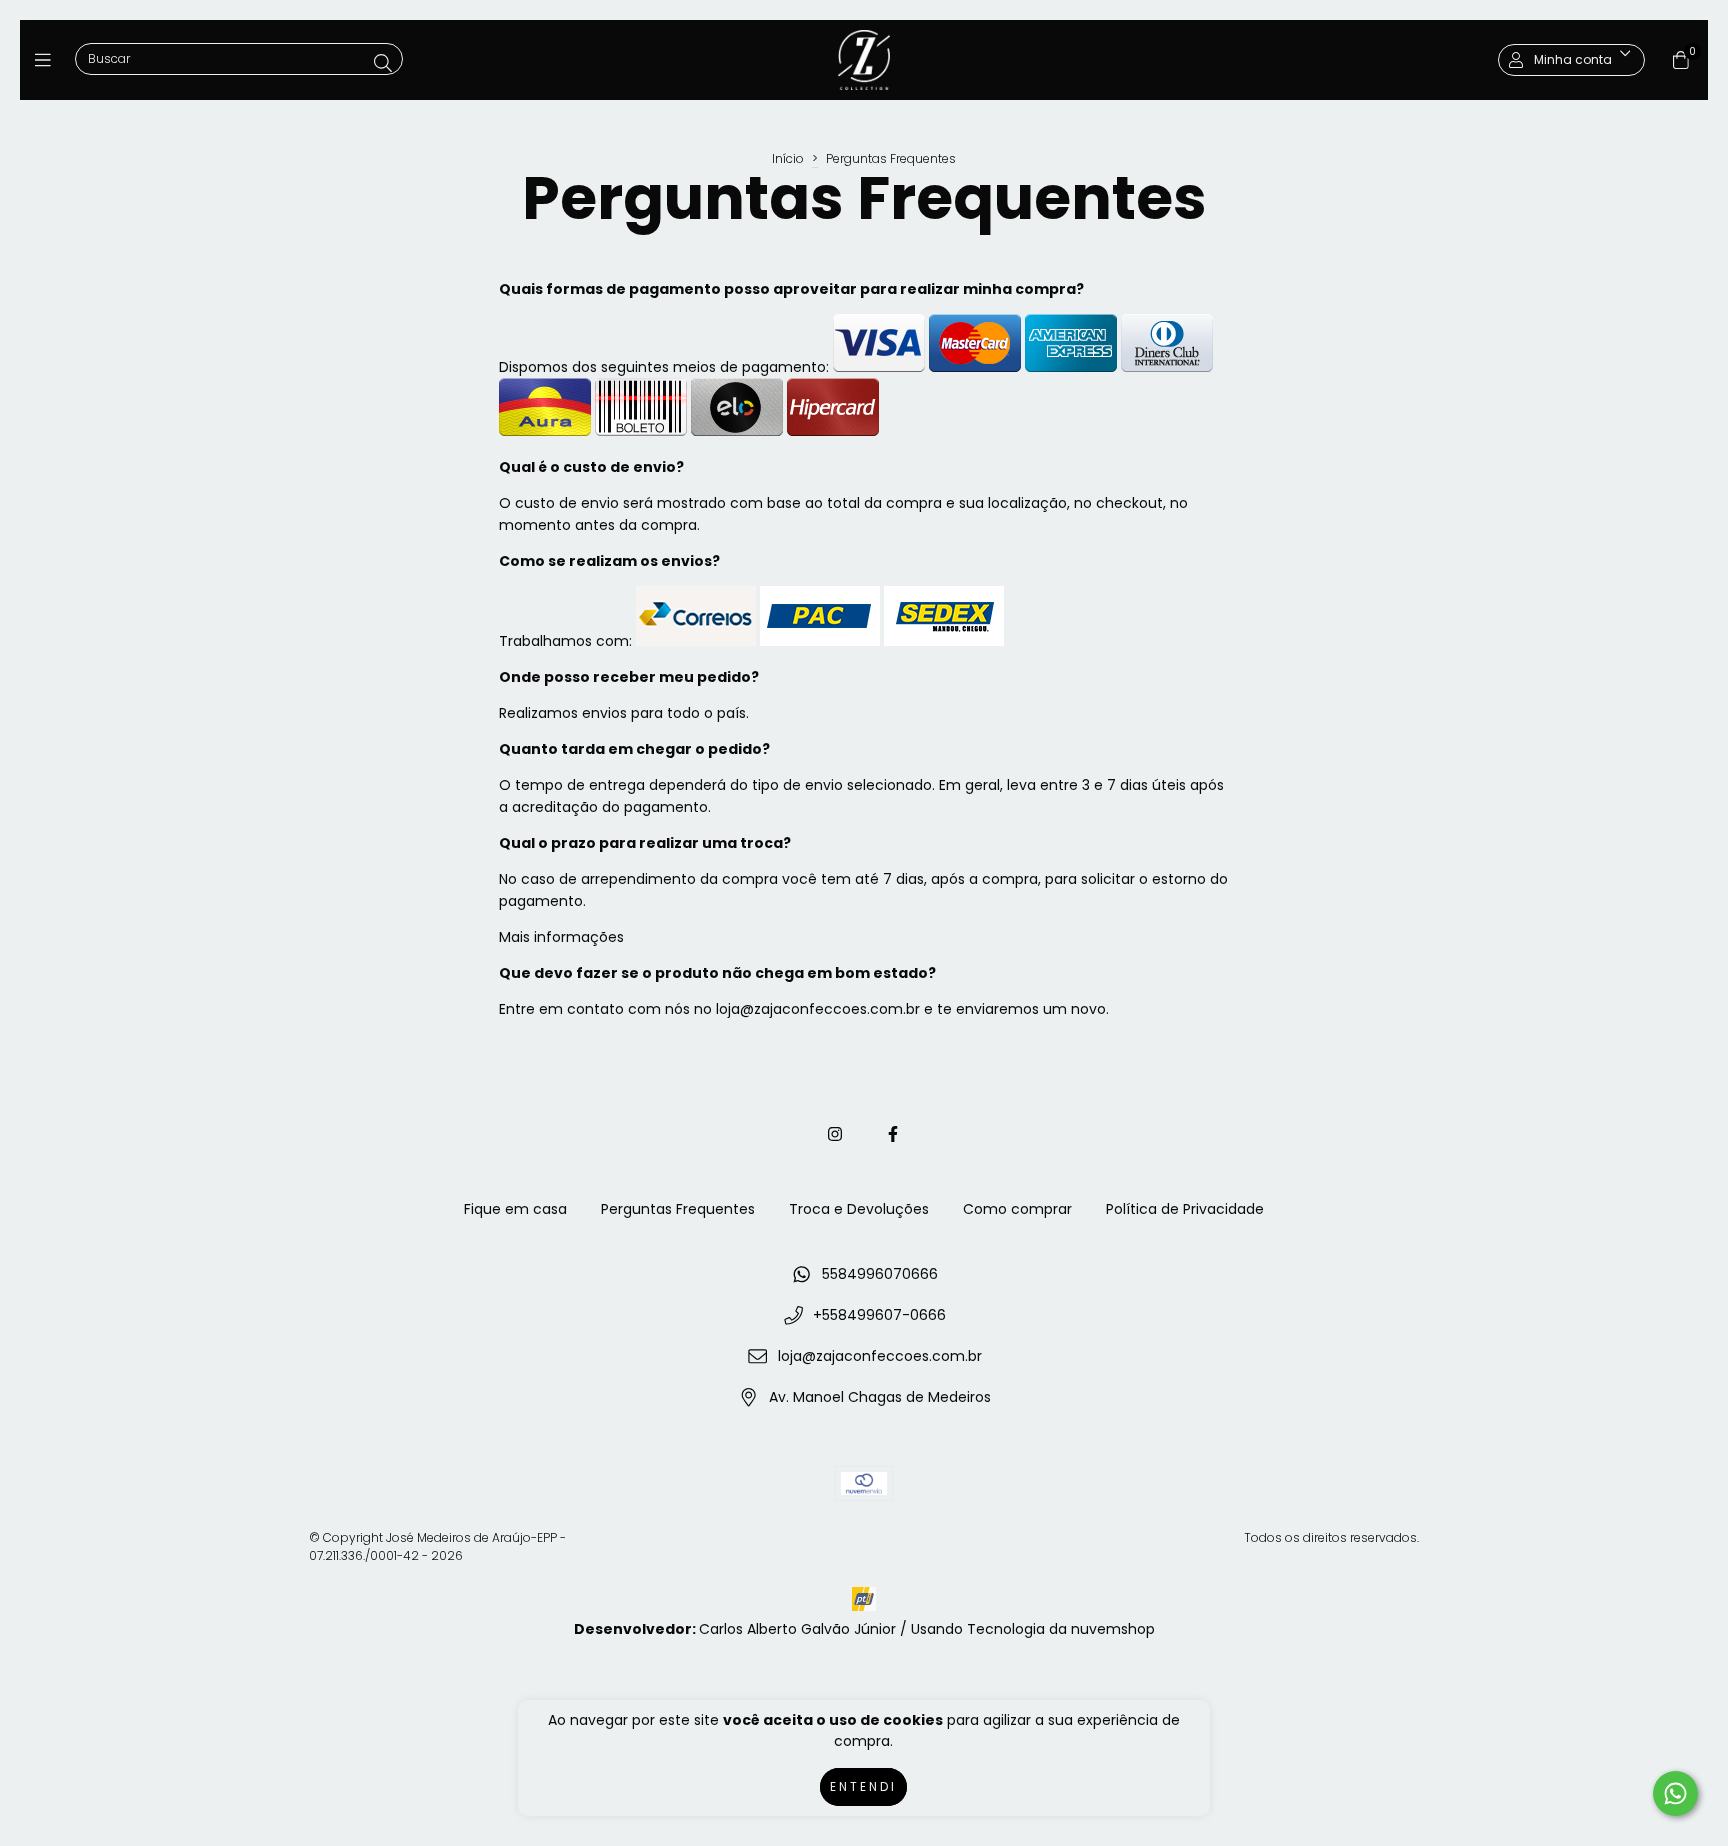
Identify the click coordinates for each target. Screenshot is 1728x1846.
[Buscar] (383, 63)
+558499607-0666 (879, 1315)
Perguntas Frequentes (678, 1209)
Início (788, 158)
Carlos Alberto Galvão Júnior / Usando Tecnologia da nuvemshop (927, 1629)
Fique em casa (515, 1209)
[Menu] (47, 59)
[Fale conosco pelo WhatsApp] (1675, 1793)
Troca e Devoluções (859, 1209)
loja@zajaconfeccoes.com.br (880, 1356)
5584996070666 (880, 1274)
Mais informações (561, 937)
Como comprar (1017, 1209)
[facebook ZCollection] (893, 1134)
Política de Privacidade (1185, 1209)
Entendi (863, 1786)
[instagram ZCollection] (835, 1134)
